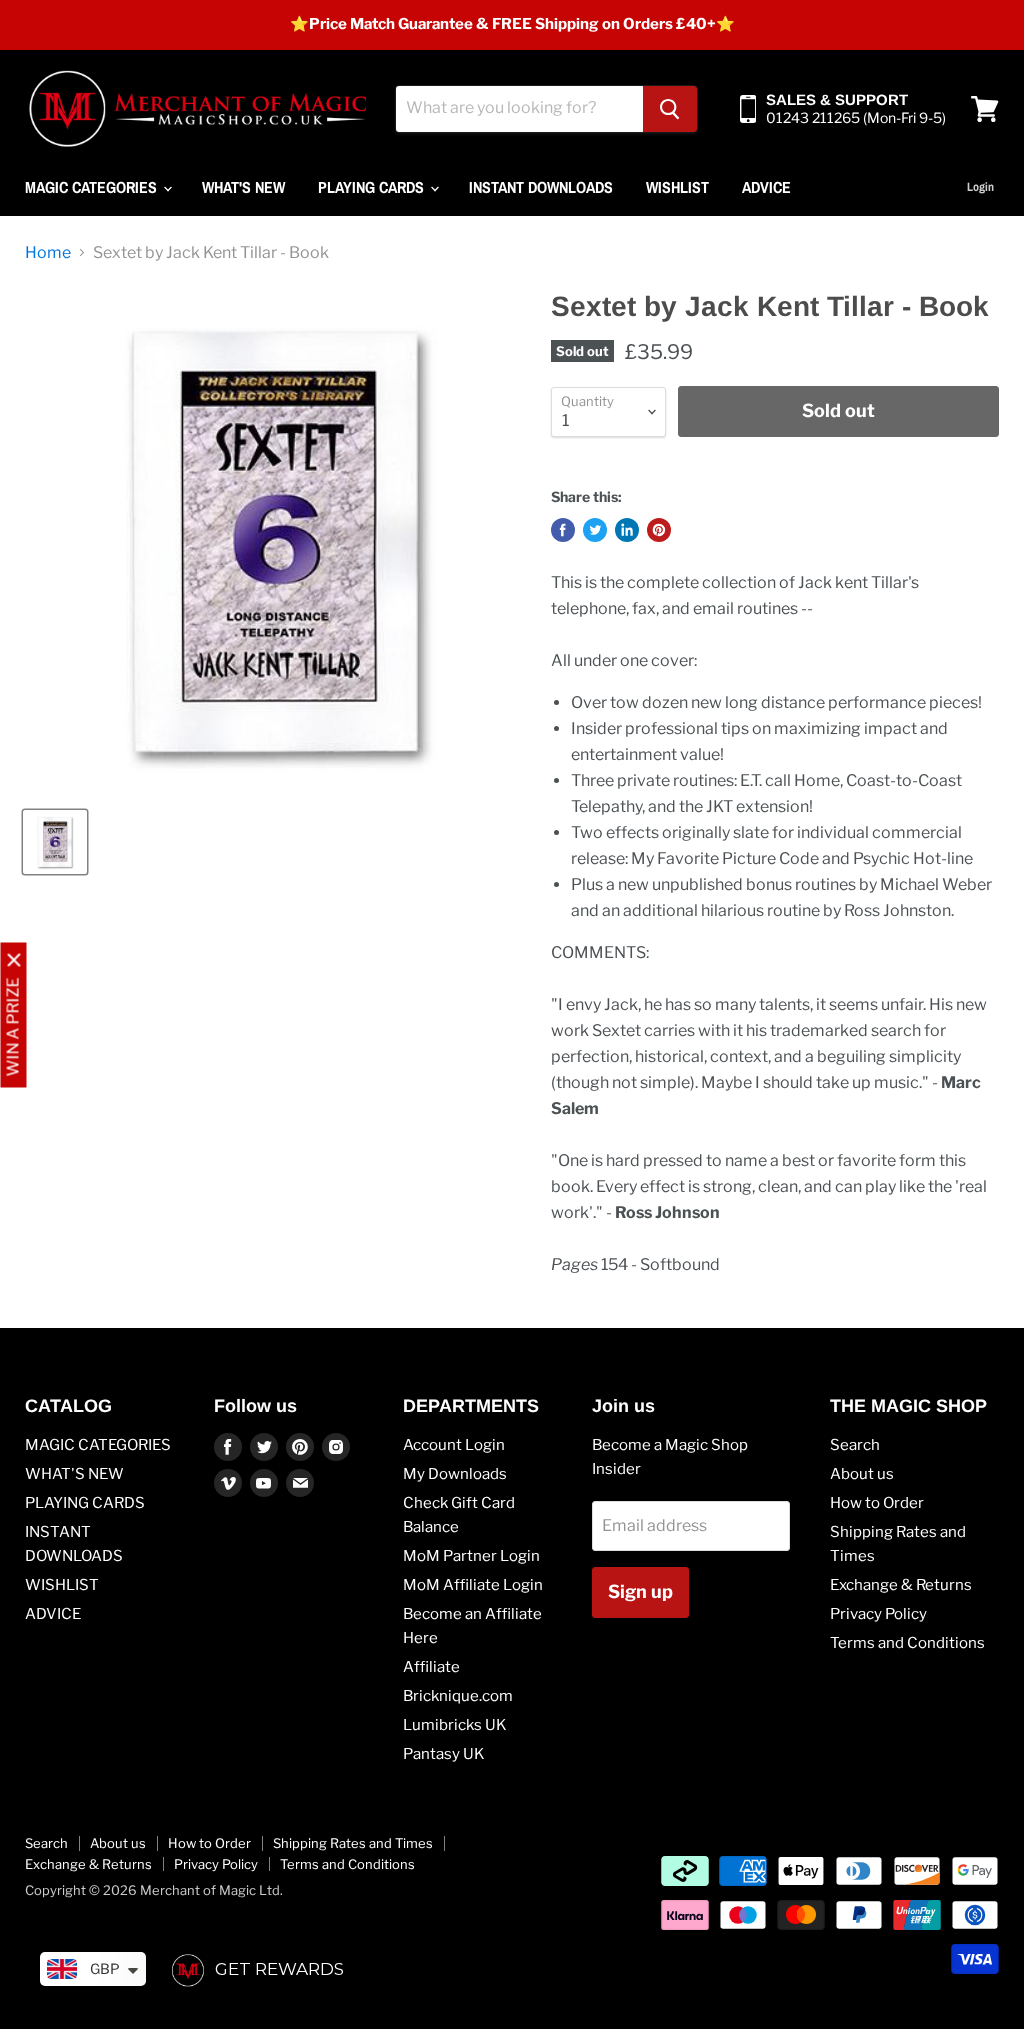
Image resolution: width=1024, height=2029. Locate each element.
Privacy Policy (878, 1614)
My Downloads (455, 1474)
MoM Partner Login (471, 1556)
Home (48, 253)
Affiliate (431, 1667)
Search (855, 1445)
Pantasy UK (444, 1754)
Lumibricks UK (455, 1725)
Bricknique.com (458, 1696)
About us (862, 1474)
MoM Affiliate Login (473, 1585)
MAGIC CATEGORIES (93, 187)
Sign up (640, 1591)
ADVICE (766, 187)
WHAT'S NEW (243, 187)
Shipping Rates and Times (353, 1843)
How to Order (877, 1503)
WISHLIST (677, 187)
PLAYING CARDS (373, 187)
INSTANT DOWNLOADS (541, 187)
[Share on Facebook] (563, 530)
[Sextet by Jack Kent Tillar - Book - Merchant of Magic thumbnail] (55, 842)
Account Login (454, 1445)
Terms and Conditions (907, 1643)
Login (980, 187)
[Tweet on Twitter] (595, 530)
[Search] (670, 109)
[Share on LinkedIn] (627, 530)
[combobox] (519, 109)
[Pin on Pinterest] (659, 530)
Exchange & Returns (901, 1585)
